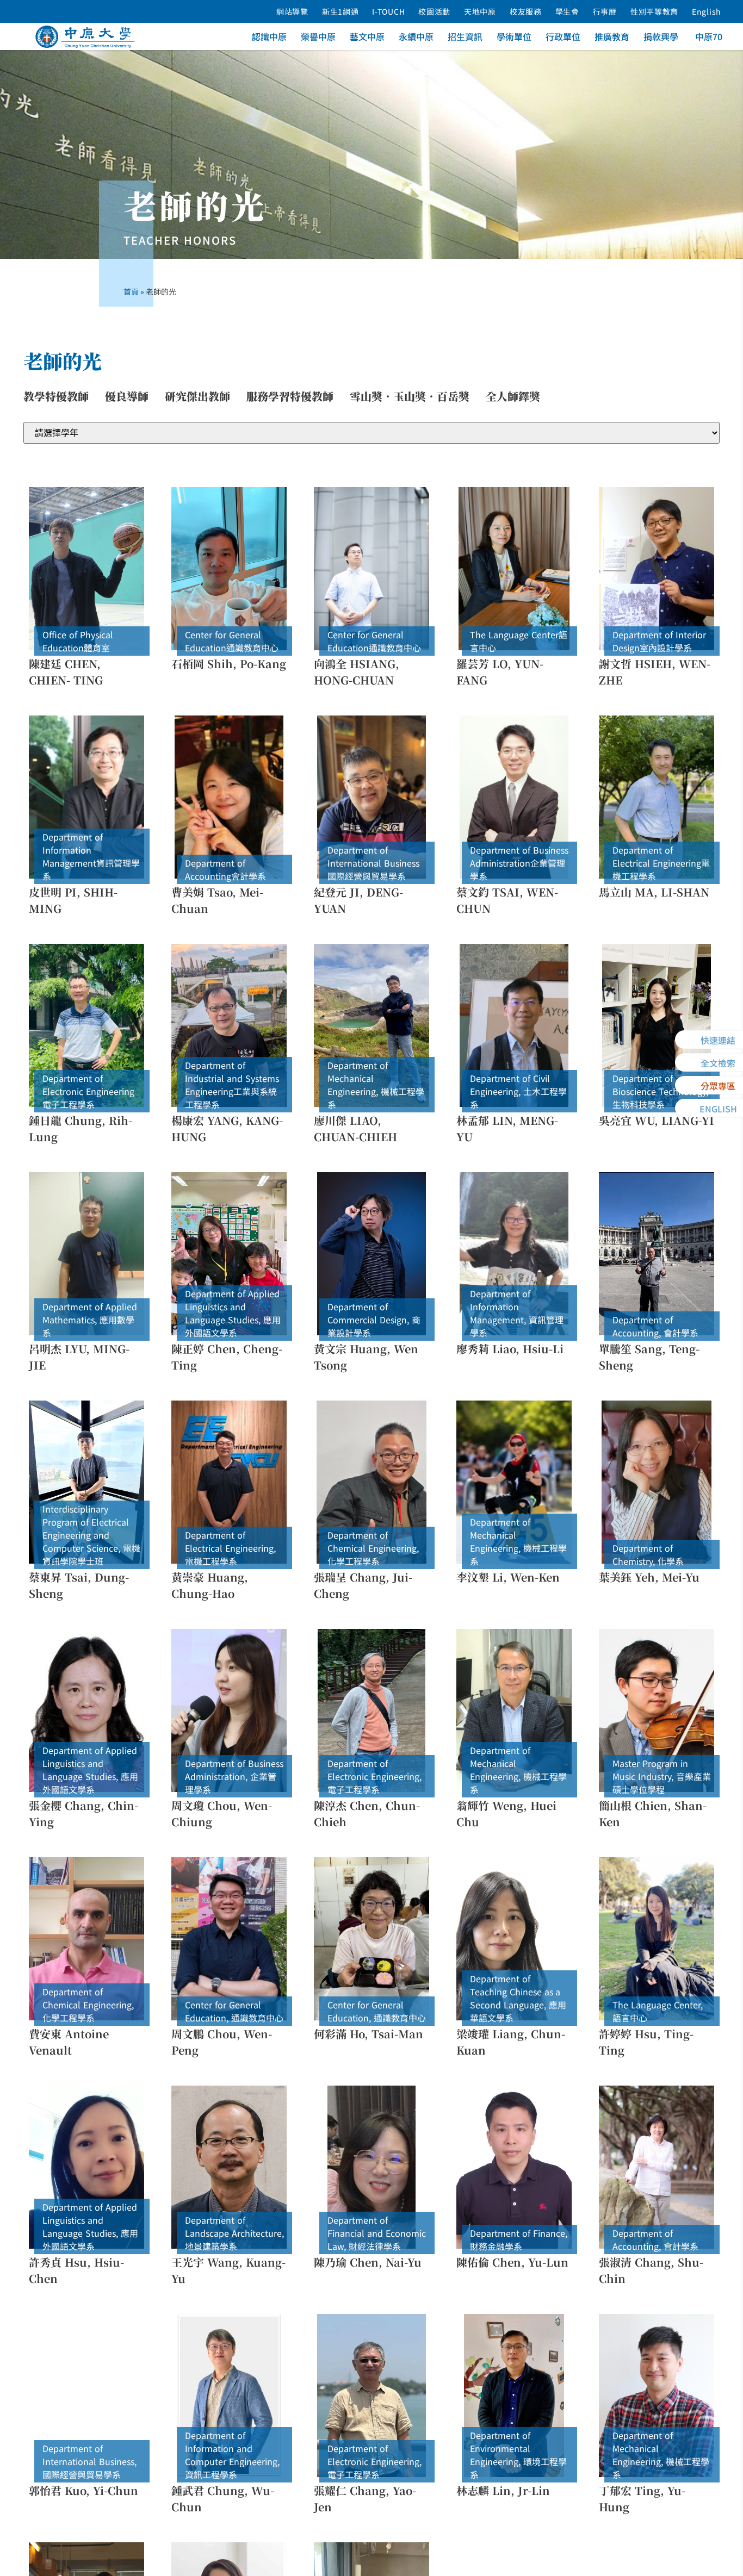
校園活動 (434, 11)
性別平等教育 (654, 11)
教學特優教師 (56, 396)
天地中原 (480, 11)
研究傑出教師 (197, 396)
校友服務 (526, 11)
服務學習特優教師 (290, 396)
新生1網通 (340, 11)
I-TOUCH (388, 11)
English (707, 11)
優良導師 (127, 396)
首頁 (131, 291)
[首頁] (85, 37)
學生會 (567, 11)
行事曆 (605, 11)
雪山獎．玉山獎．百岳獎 (410, 396)
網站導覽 (292, 11)
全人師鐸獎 (513, 396)
